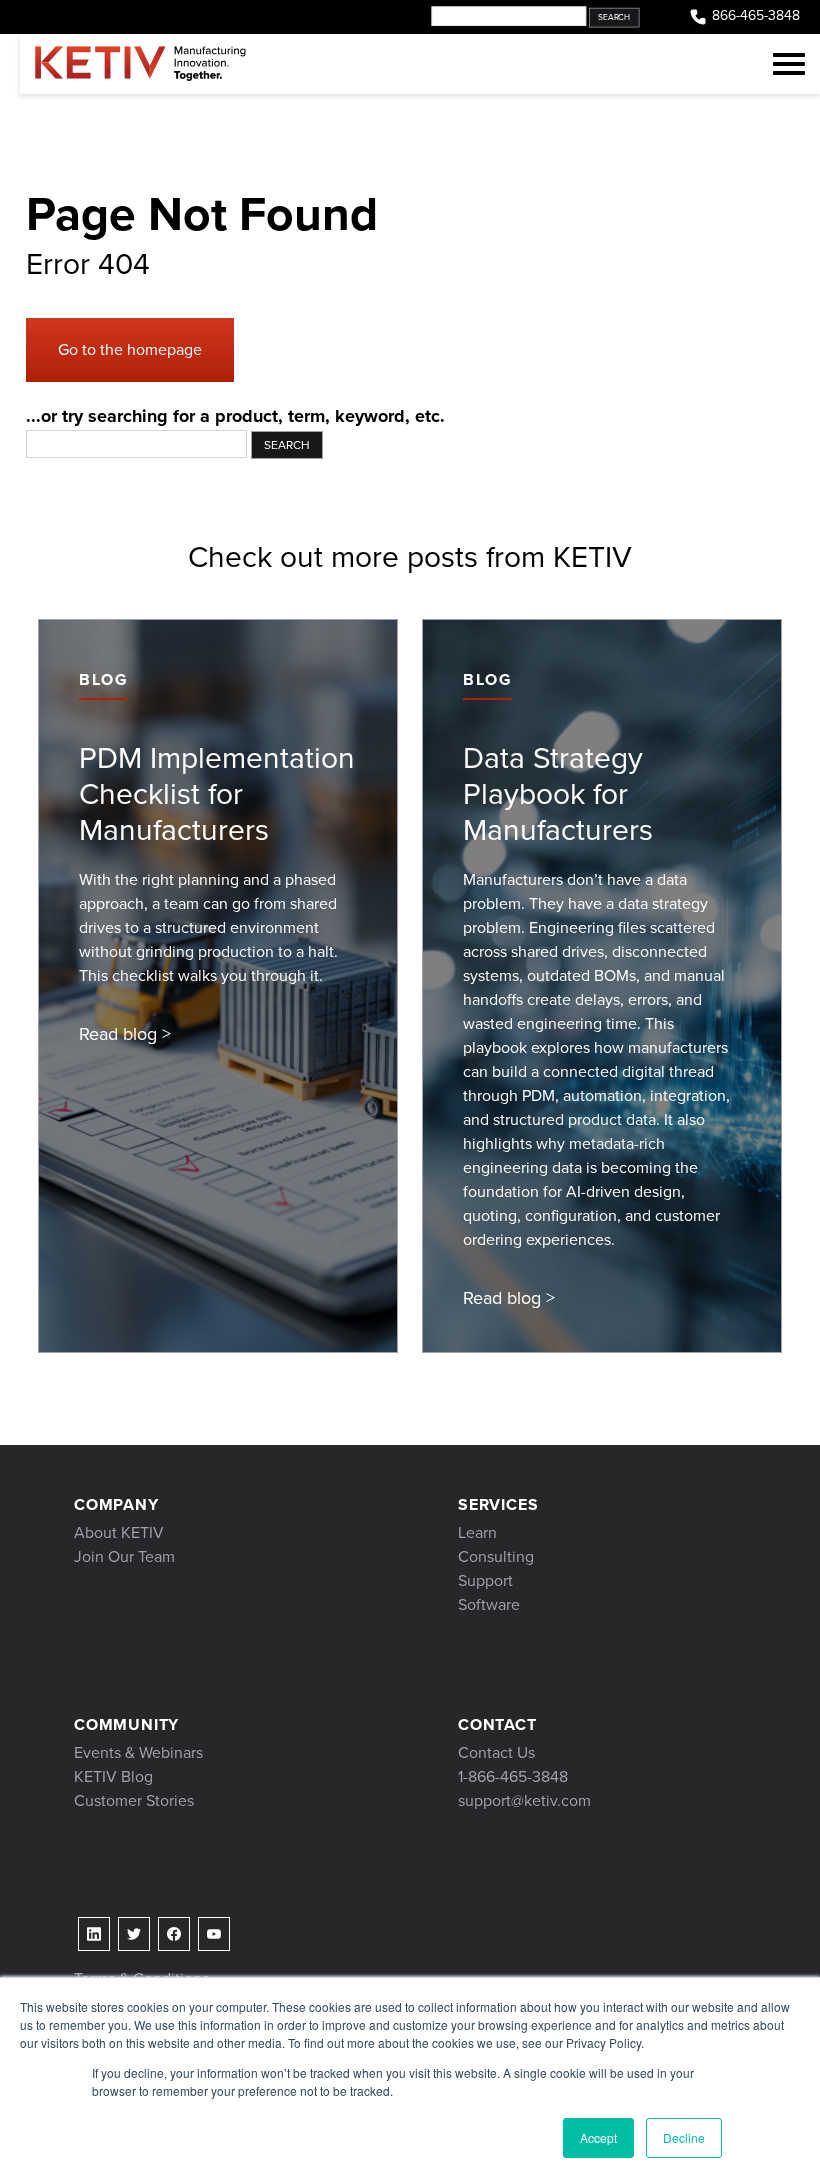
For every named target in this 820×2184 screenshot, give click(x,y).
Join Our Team (124, 1556)
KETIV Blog (113, 1776)
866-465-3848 (756, 16)
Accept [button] (598, 2137)
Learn (477, 1532)
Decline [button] (684, 2137)
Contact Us (496, 1752)
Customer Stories (134, 1800)
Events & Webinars (138, 1752)
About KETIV (119, 1532)
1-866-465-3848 (513, 1776)
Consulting (496, 1556)
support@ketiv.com (524, 1800)
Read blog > (125, 1034)
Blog (103, 679)
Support (485, 1580)
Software (489, 1604)
